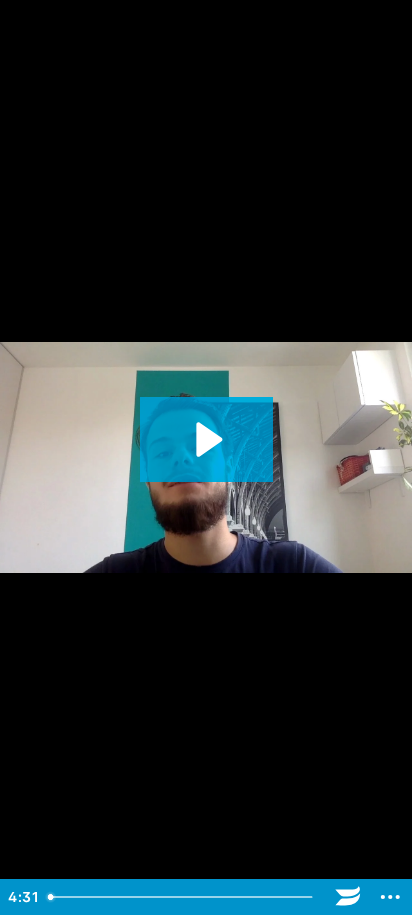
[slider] (183, 897)
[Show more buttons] (390, 897)
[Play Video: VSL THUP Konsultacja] (206, 439)
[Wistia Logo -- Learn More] (348, 897)
